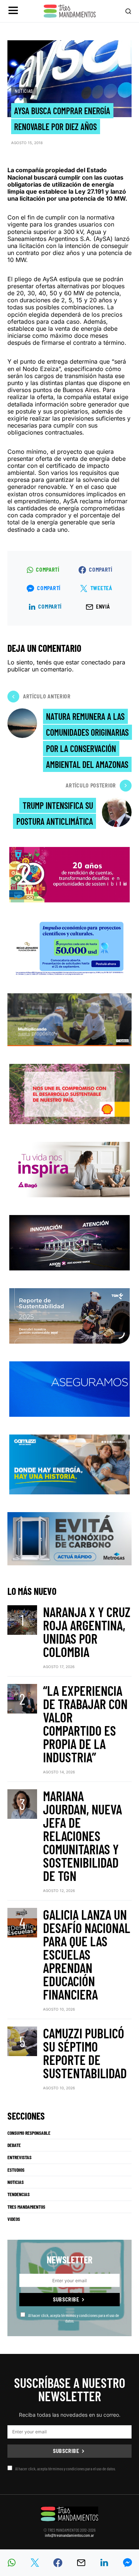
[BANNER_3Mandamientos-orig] (69, 874)
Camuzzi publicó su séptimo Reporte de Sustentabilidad (85, 2053)
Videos (14, 2219)
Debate (14, 2145)
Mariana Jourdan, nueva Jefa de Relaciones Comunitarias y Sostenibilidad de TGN (82, 1836)
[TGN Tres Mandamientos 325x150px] (69, 1315)
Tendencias (19, 2194)
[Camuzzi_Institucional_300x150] (69, 1464)
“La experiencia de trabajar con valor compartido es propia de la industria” (85, 1724)
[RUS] (69, 1388)
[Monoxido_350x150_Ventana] (69, 1538)
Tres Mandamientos (26, 2207)
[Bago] (69, 1169)
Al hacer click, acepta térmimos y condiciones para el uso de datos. (74, 2318)
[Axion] (69, 1242)
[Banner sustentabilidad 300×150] (69, 1093)
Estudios (16, 2170)
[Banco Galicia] (69, 1019)
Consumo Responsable (29, 2133)
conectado (96, 662)
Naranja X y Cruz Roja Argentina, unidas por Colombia (87, 1632)
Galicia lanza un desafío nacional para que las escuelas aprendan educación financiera (87, 1954)
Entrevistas (19, 2157)
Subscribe (66, 2299)
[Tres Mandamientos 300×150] (70, 947)
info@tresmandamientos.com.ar (69, 2535)
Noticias (24, 91)
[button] (13, 11)
